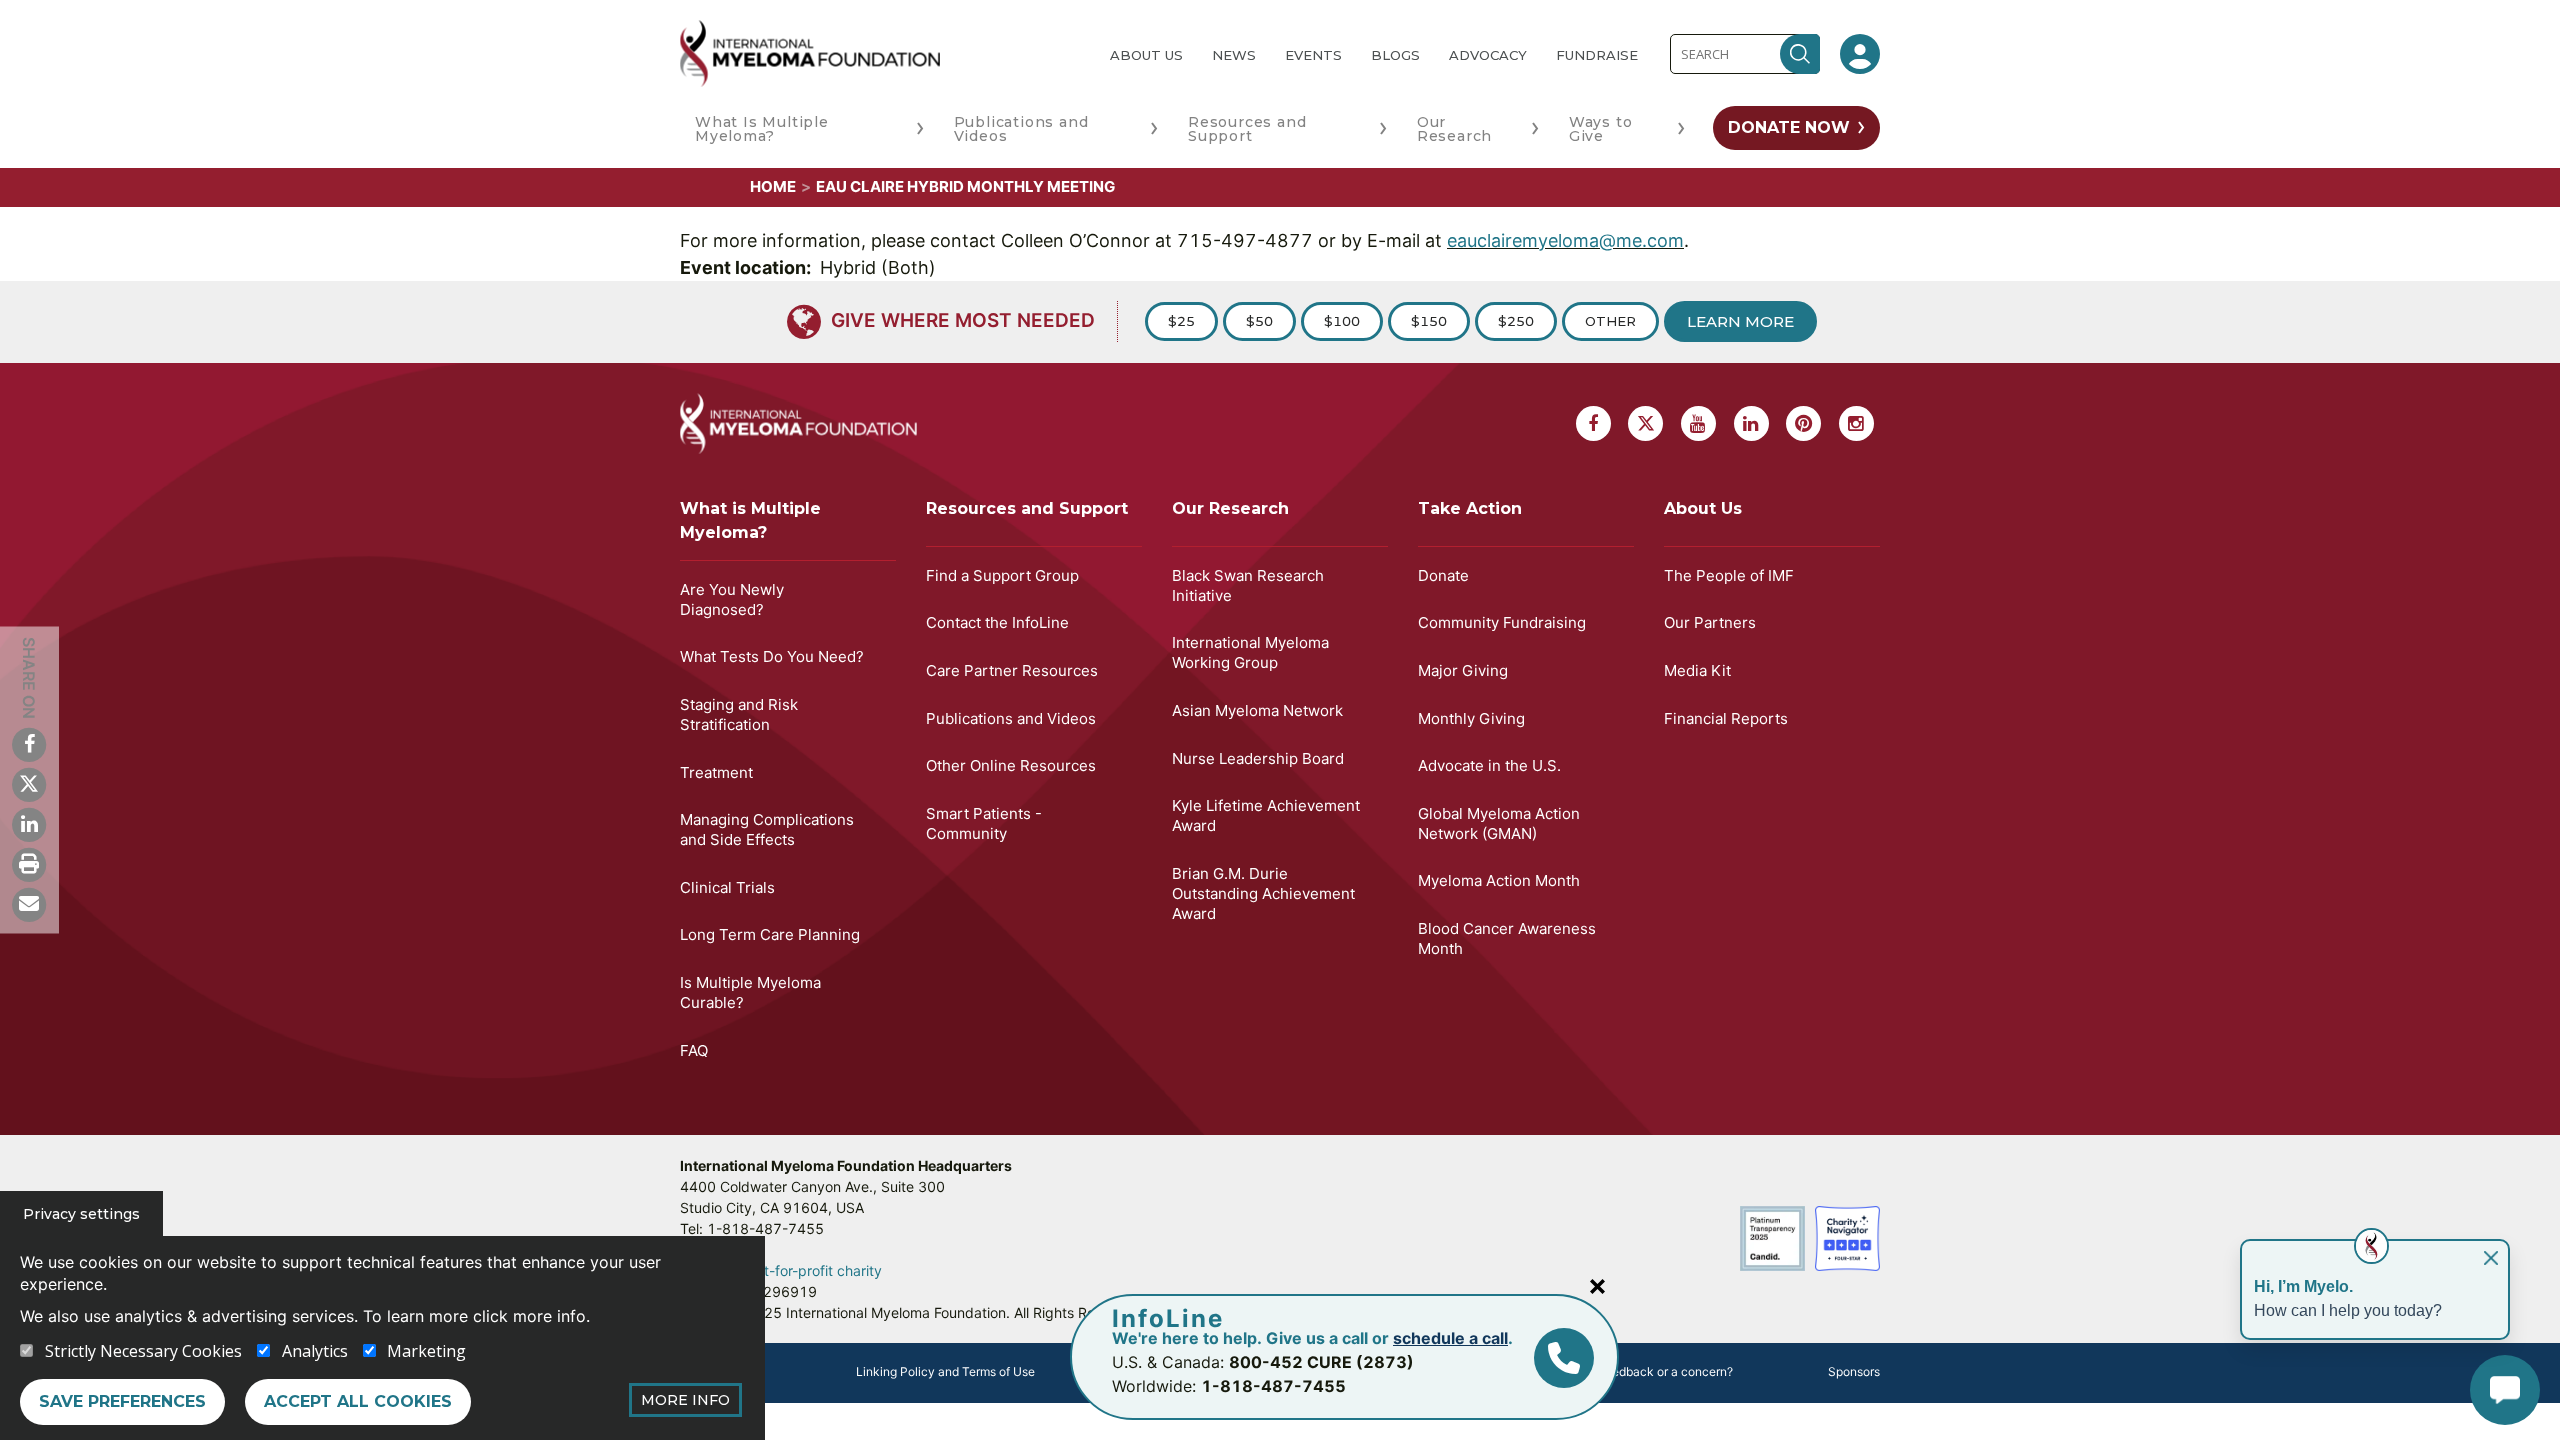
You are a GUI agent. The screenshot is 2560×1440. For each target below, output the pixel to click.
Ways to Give (1601, 129)
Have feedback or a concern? (1650, 1371)
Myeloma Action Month (1499, 880)
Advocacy (1488, 55)
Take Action (1470, 508)
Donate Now (1789, 127)
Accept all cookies (358, 1401)
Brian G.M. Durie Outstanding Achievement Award (1263, 893)
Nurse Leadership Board (1258, 758)
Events (1313, 55)
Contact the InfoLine (997, 622)
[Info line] (1564, 1358)
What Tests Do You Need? (772, 656)
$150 (1429, 321)
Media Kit (1697, 670)
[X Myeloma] (29, 784)
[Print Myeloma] (29, 864)
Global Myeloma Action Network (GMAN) (1499, 823)
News (1234, 55)
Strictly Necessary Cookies (143, 1351)
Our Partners (1710, 622)
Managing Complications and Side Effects (767, 829)
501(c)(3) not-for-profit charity (781, 1270)
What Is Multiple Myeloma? (762, 129)
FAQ (694, 1050)
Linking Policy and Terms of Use (945, 1371)
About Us (1146, 55)
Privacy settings (81, 1214)
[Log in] (1860, 54)
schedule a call (1450, 1338)
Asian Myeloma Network (1257, 710)
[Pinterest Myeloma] (1803, 423)
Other (1610, 321)
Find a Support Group (1002, 575)
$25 (1181, 321)
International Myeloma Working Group (1250, 652)
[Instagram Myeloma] (1856, 423)
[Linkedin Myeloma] (29, 824)
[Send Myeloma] (29, 904)
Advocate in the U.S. (1489, 765)
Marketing (426, 1351)
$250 (1516, 321)
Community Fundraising (1502, 622)
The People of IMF (1729, 575)
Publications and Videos (1021, 129)
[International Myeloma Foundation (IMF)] (879, 53)
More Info (685, 1400)
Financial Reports (1726, 718)
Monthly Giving (1471, 718)
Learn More (1740, 321)
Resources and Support (1247, 129)
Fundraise (1597, 55)
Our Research (1454, 129)
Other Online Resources (1011, 765)
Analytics (315, 1351)
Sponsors (1854, 1371)
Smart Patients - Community (984, 823)
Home (773, 186)
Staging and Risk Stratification (739, 714)
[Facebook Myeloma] (29, 744)
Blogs (1395, 55)
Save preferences (122, 1401)
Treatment (716, 772)
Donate (1443, 575)
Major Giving (1463, 670)
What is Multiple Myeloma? (750, 520)
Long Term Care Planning (770, 934)
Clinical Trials (727, 887)
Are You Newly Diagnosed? (732, 599)
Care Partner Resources (1012, 670)
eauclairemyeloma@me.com (1565, 240)
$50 (1259, 321)
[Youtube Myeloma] (1698, 423)
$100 (1342, 321)
